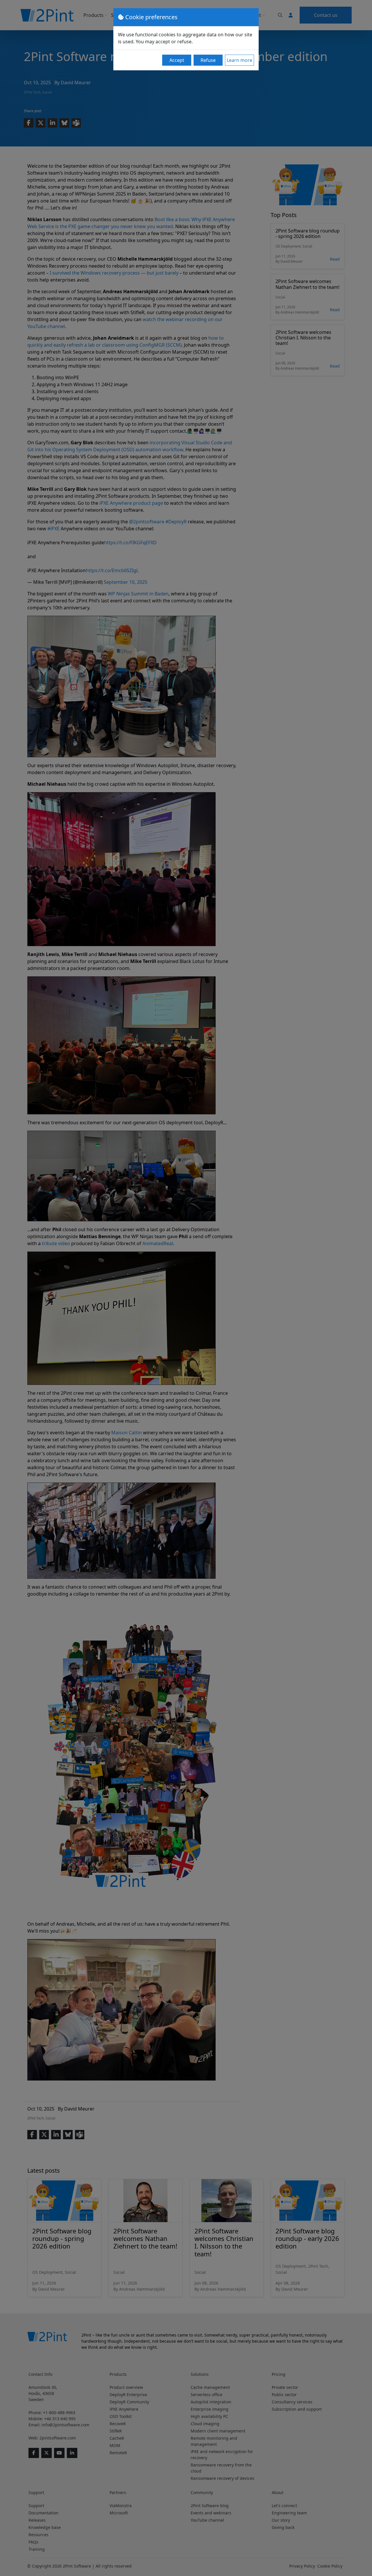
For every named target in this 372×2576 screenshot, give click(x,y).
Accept (177, 60)
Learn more (239, 60)
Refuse (208, 60)
